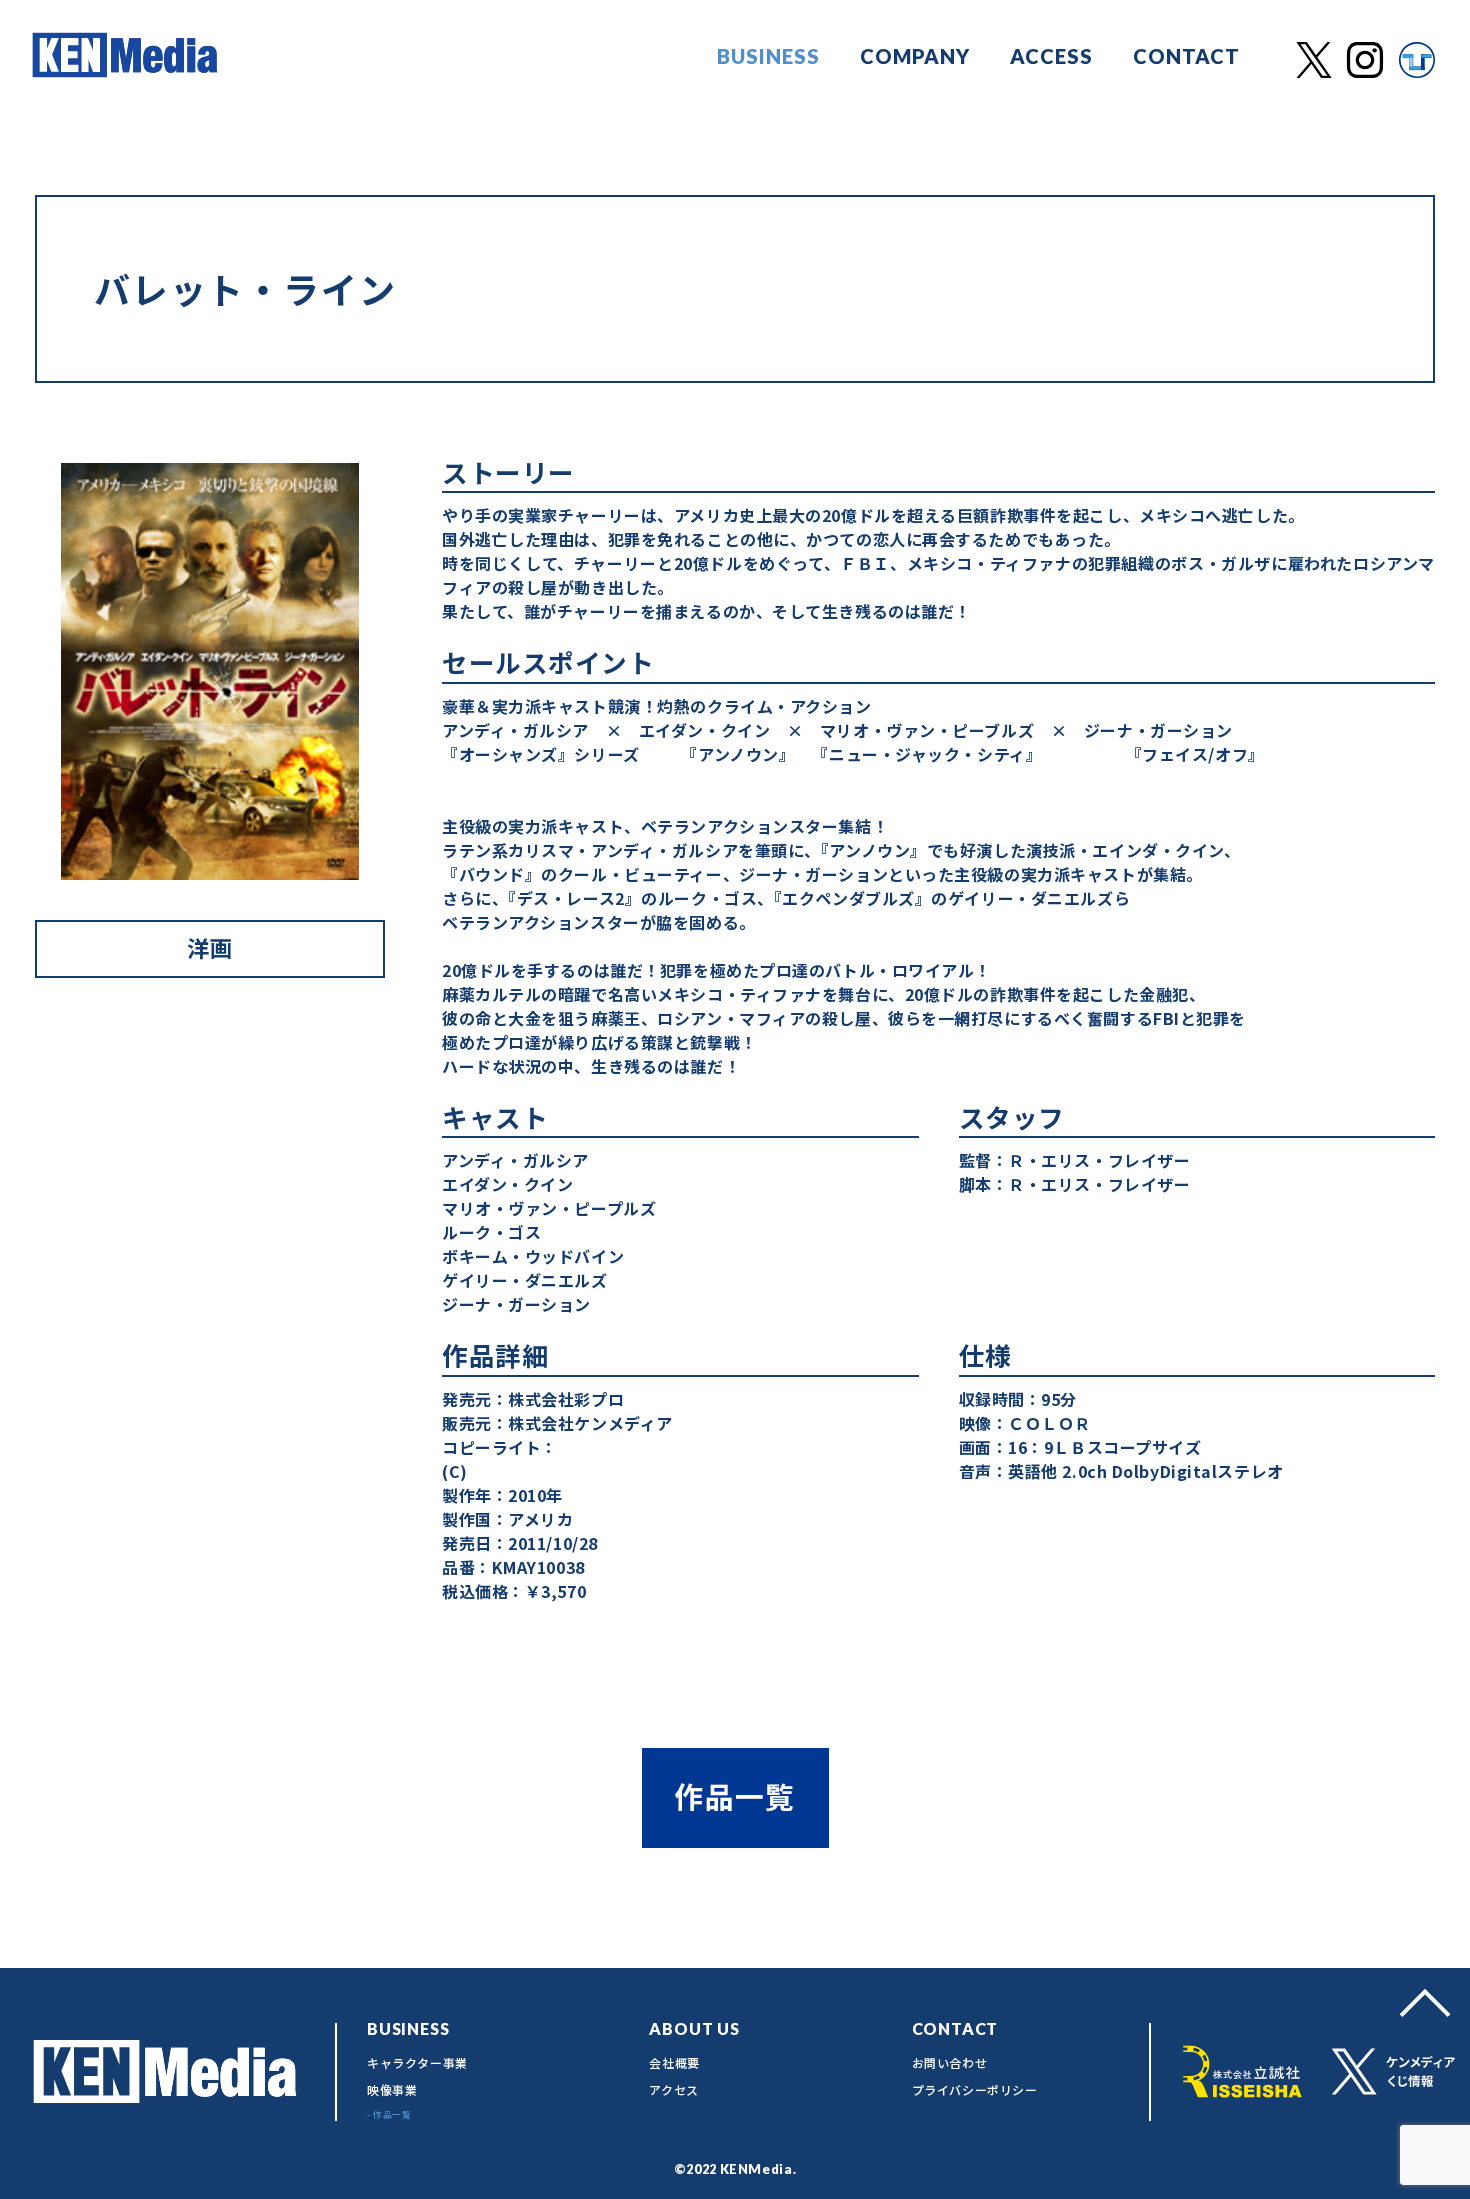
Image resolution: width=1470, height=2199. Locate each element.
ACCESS (1051, 56)
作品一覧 (735, 1795)
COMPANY (915, 56)
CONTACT (1186, 56)
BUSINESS (768, 56)
